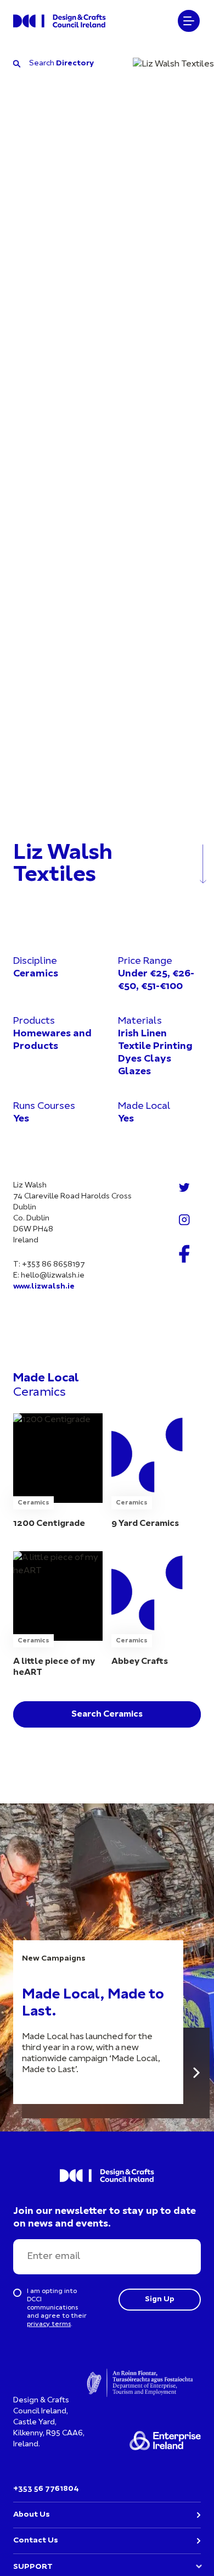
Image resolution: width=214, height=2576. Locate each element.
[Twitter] (184, 1187)
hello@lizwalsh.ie (53, 1276)
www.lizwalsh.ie (44, 1287)
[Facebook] (184, 1254)
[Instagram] (184, 1220)
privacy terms (49, 2324)
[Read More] (196, 2073)
